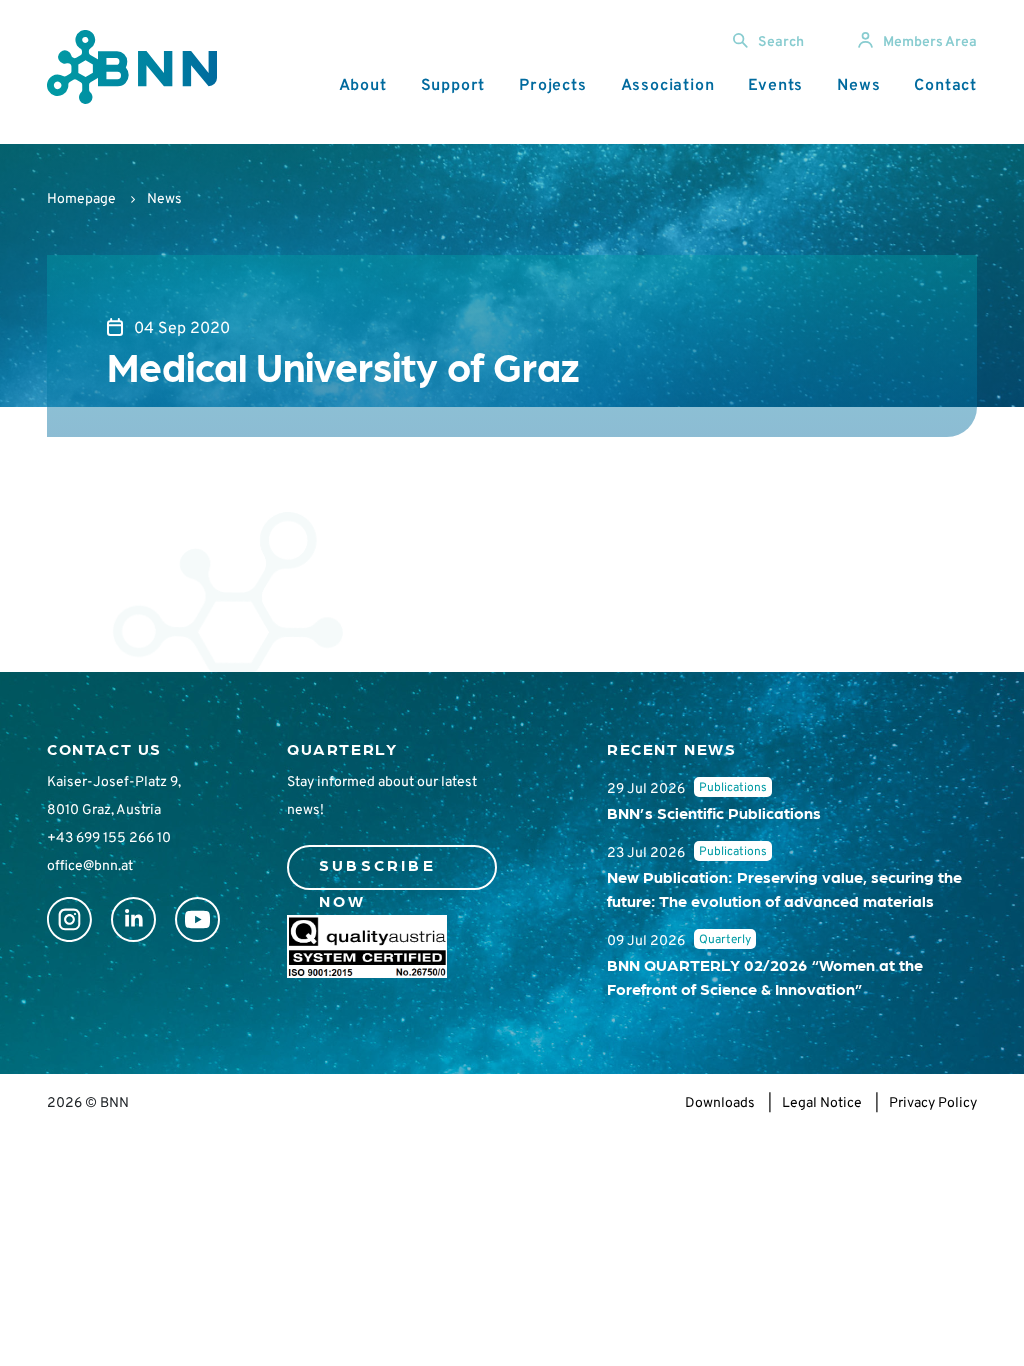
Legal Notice (822, 1103)
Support (453, 86)
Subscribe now (377, 872)
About (363, 86)
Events (775, 86)
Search (781, 42)
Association (668, 86)
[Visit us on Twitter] (69, 919)
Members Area (930, 42)
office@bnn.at (90, 866)
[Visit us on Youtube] (197, 919)
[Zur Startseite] (132, 67)
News (858, 86)
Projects (552, 86)
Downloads (720, 1103)
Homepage (81, 199)
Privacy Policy (933, 1103)
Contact (945, 86)
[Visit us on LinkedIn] (133, 919)
